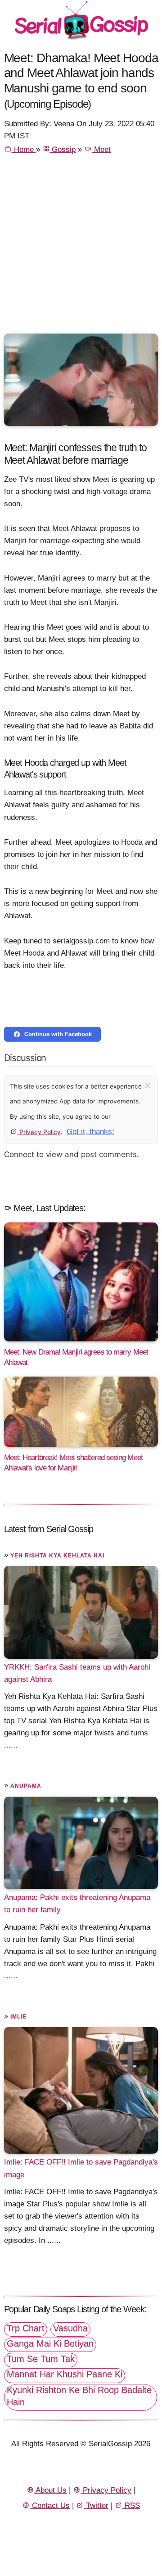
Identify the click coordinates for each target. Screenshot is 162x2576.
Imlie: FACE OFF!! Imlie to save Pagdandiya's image (81, 2168)
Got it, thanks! (90, 1132)
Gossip (63, 149)
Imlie (18, 2017)
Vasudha (70, 2328)
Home (24, 149)
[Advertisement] (81, 248)
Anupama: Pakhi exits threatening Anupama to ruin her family (77, 1903)
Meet (101, 149)
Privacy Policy (39, 1132)
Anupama (26, 1786)
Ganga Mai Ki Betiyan (50, 2343)
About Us (50, 2490)
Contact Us (50, 2505)
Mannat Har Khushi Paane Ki (65, 2374)
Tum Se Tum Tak (41, 2359)
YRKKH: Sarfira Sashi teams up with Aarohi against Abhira (77, 1673)
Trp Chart (26, 2328)
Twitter (96, 2505)
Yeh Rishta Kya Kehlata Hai (57, 1556)
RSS (131, 2505)
